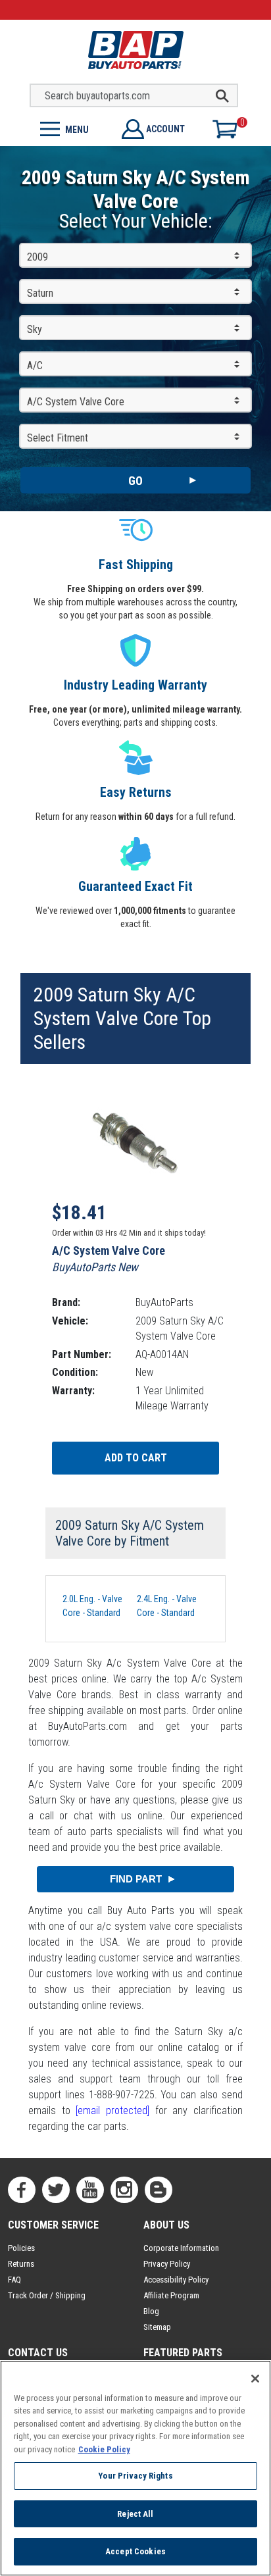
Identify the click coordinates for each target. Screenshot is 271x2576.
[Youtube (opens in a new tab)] (90, 2190)
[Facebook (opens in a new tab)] (22, 2190)
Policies (21, 2248)
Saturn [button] (40, 293)
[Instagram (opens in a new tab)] (124, 2190)
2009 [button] (37, 257)
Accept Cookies (135, 2551)
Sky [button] (35, 329)
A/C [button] (35, 366)
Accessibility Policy (176, 2280)
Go (135, 481)
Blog (151, 2311)
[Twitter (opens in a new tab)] (56, 2190)
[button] (68, 128)
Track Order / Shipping (47, 2295)
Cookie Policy (104, 2449)
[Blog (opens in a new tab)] (159, 2190)
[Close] (255, 2379)
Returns (21, 2264)
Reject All (135, 2514)
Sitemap (157, 2327)
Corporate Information (181, 2248)
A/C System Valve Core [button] (76, 402)
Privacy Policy (167, 2264)
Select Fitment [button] (58, 438)
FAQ (14, 2280)
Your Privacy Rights (135, 2476)
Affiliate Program (171, 2295)
